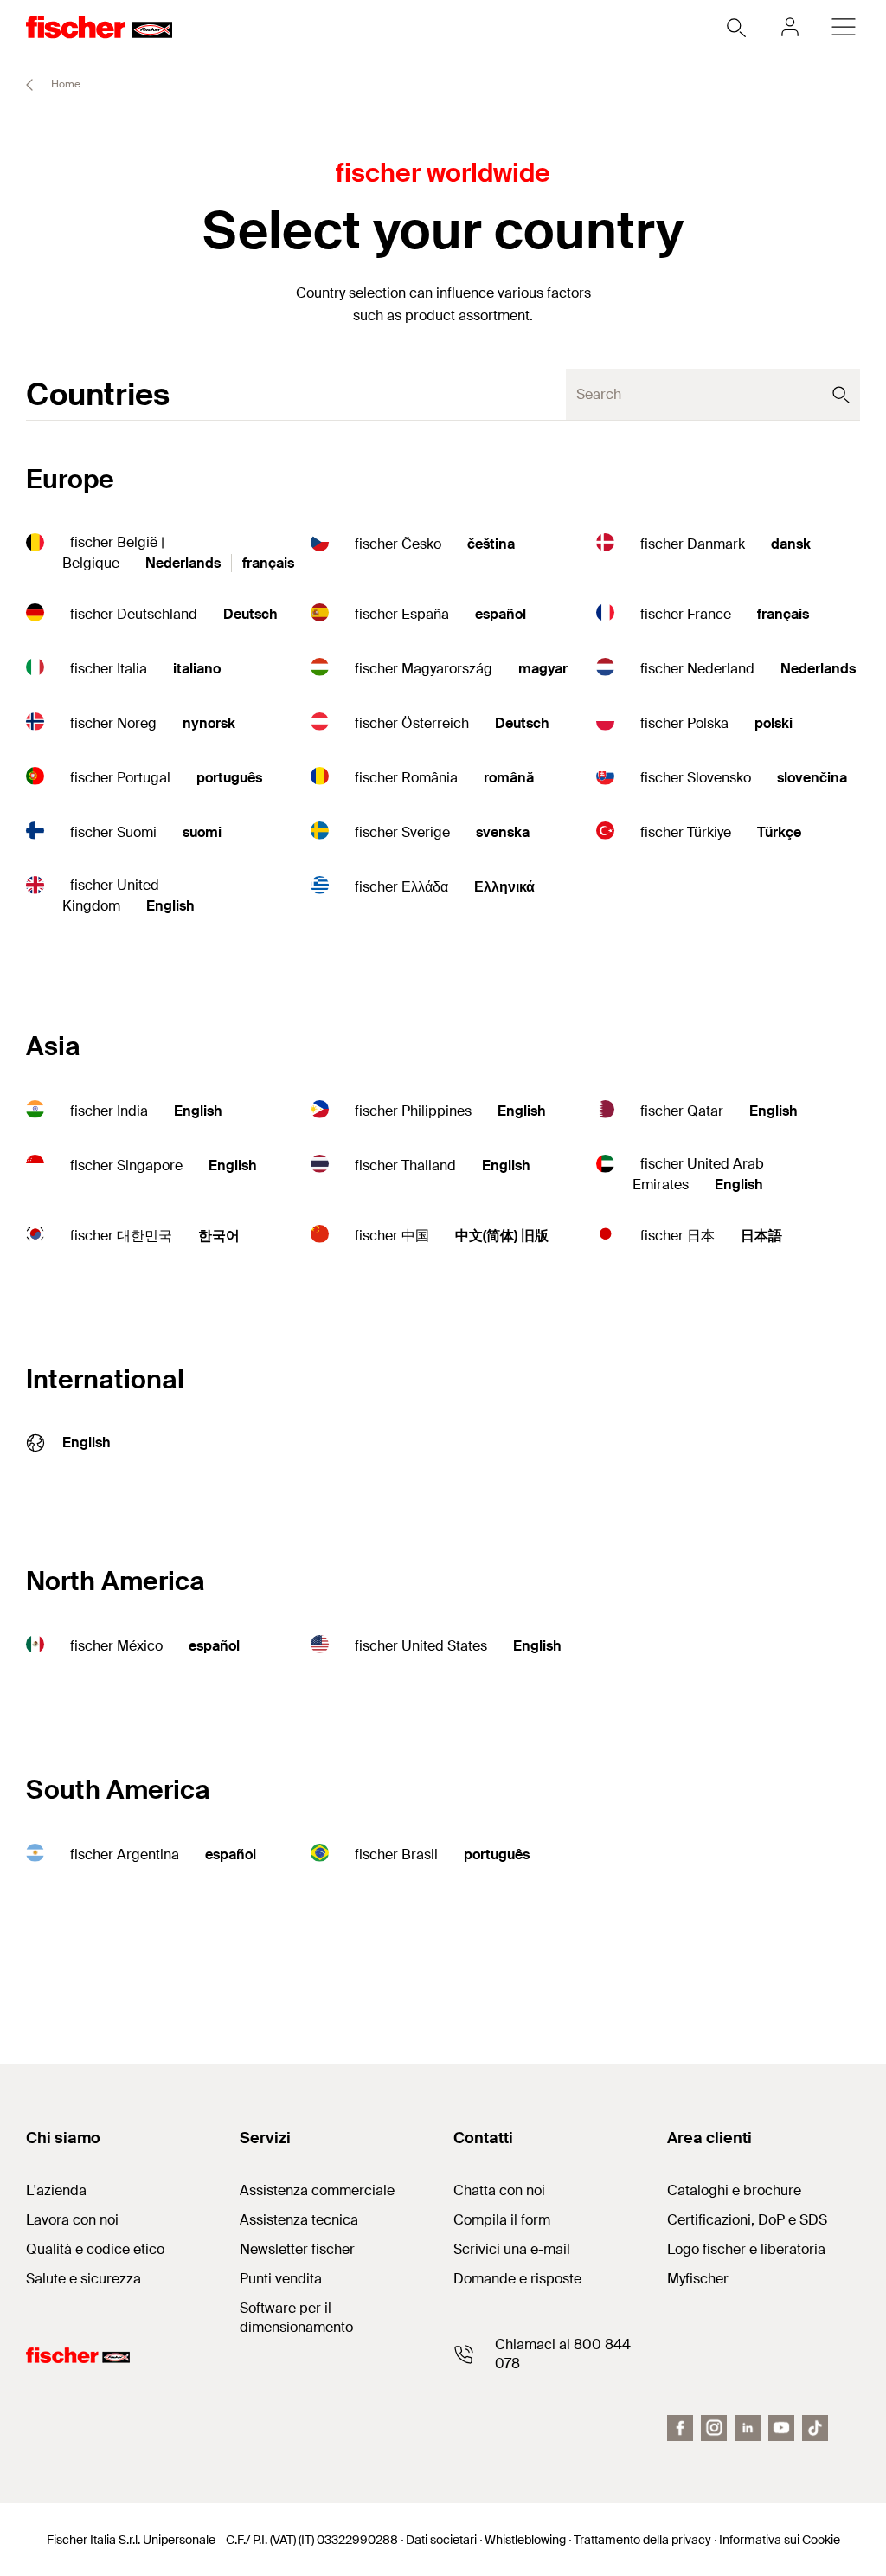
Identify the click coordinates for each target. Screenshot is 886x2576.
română (509, 778)
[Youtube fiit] (781, 2428)
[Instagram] (714, 2428)
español (501, 614)
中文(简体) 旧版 (502, 1236)
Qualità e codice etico (95, 2249)
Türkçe (779, 832)
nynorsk (209, 723)
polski (774, 723)
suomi (202, 832)
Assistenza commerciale (317, 2190)
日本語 (761, 1236)
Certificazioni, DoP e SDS (747, 2220)
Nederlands (183, 563)
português (229, 778)
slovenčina (812, 778)
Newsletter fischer (297, 2249)
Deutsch (250, 614)
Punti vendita (281, 2279)
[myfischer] (790, 27)
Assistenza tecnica (299, 2220)
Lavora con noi (72, 2220)
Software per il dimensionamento (296, 2318)
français (268, 563)
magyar (543, 669)
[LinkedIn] (748, 2428)
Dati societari (441, 2540)
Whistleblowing (525, 2540)
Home (64, 84)
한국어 (219, 1236)
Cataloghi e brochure (734, 2190)
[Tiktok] (815, 2428)
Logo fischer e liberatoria (746, 2249)
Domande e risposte (517, 2279)
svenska (503, 832)
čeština (491, 544)
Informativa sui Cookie (780, 2540)
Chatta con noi (499, 2190)
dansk (791, 544)
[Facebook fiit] (680, 2428)
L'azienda (56, 2190)
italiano (197, 669)
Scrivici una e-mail (512, 2249)
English (170, 906)
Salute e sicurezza (83, 2279)
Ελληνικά (504, 887)
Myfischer (698, 2279)
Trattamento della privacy (642, 2540)
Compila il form (502, 2220)
